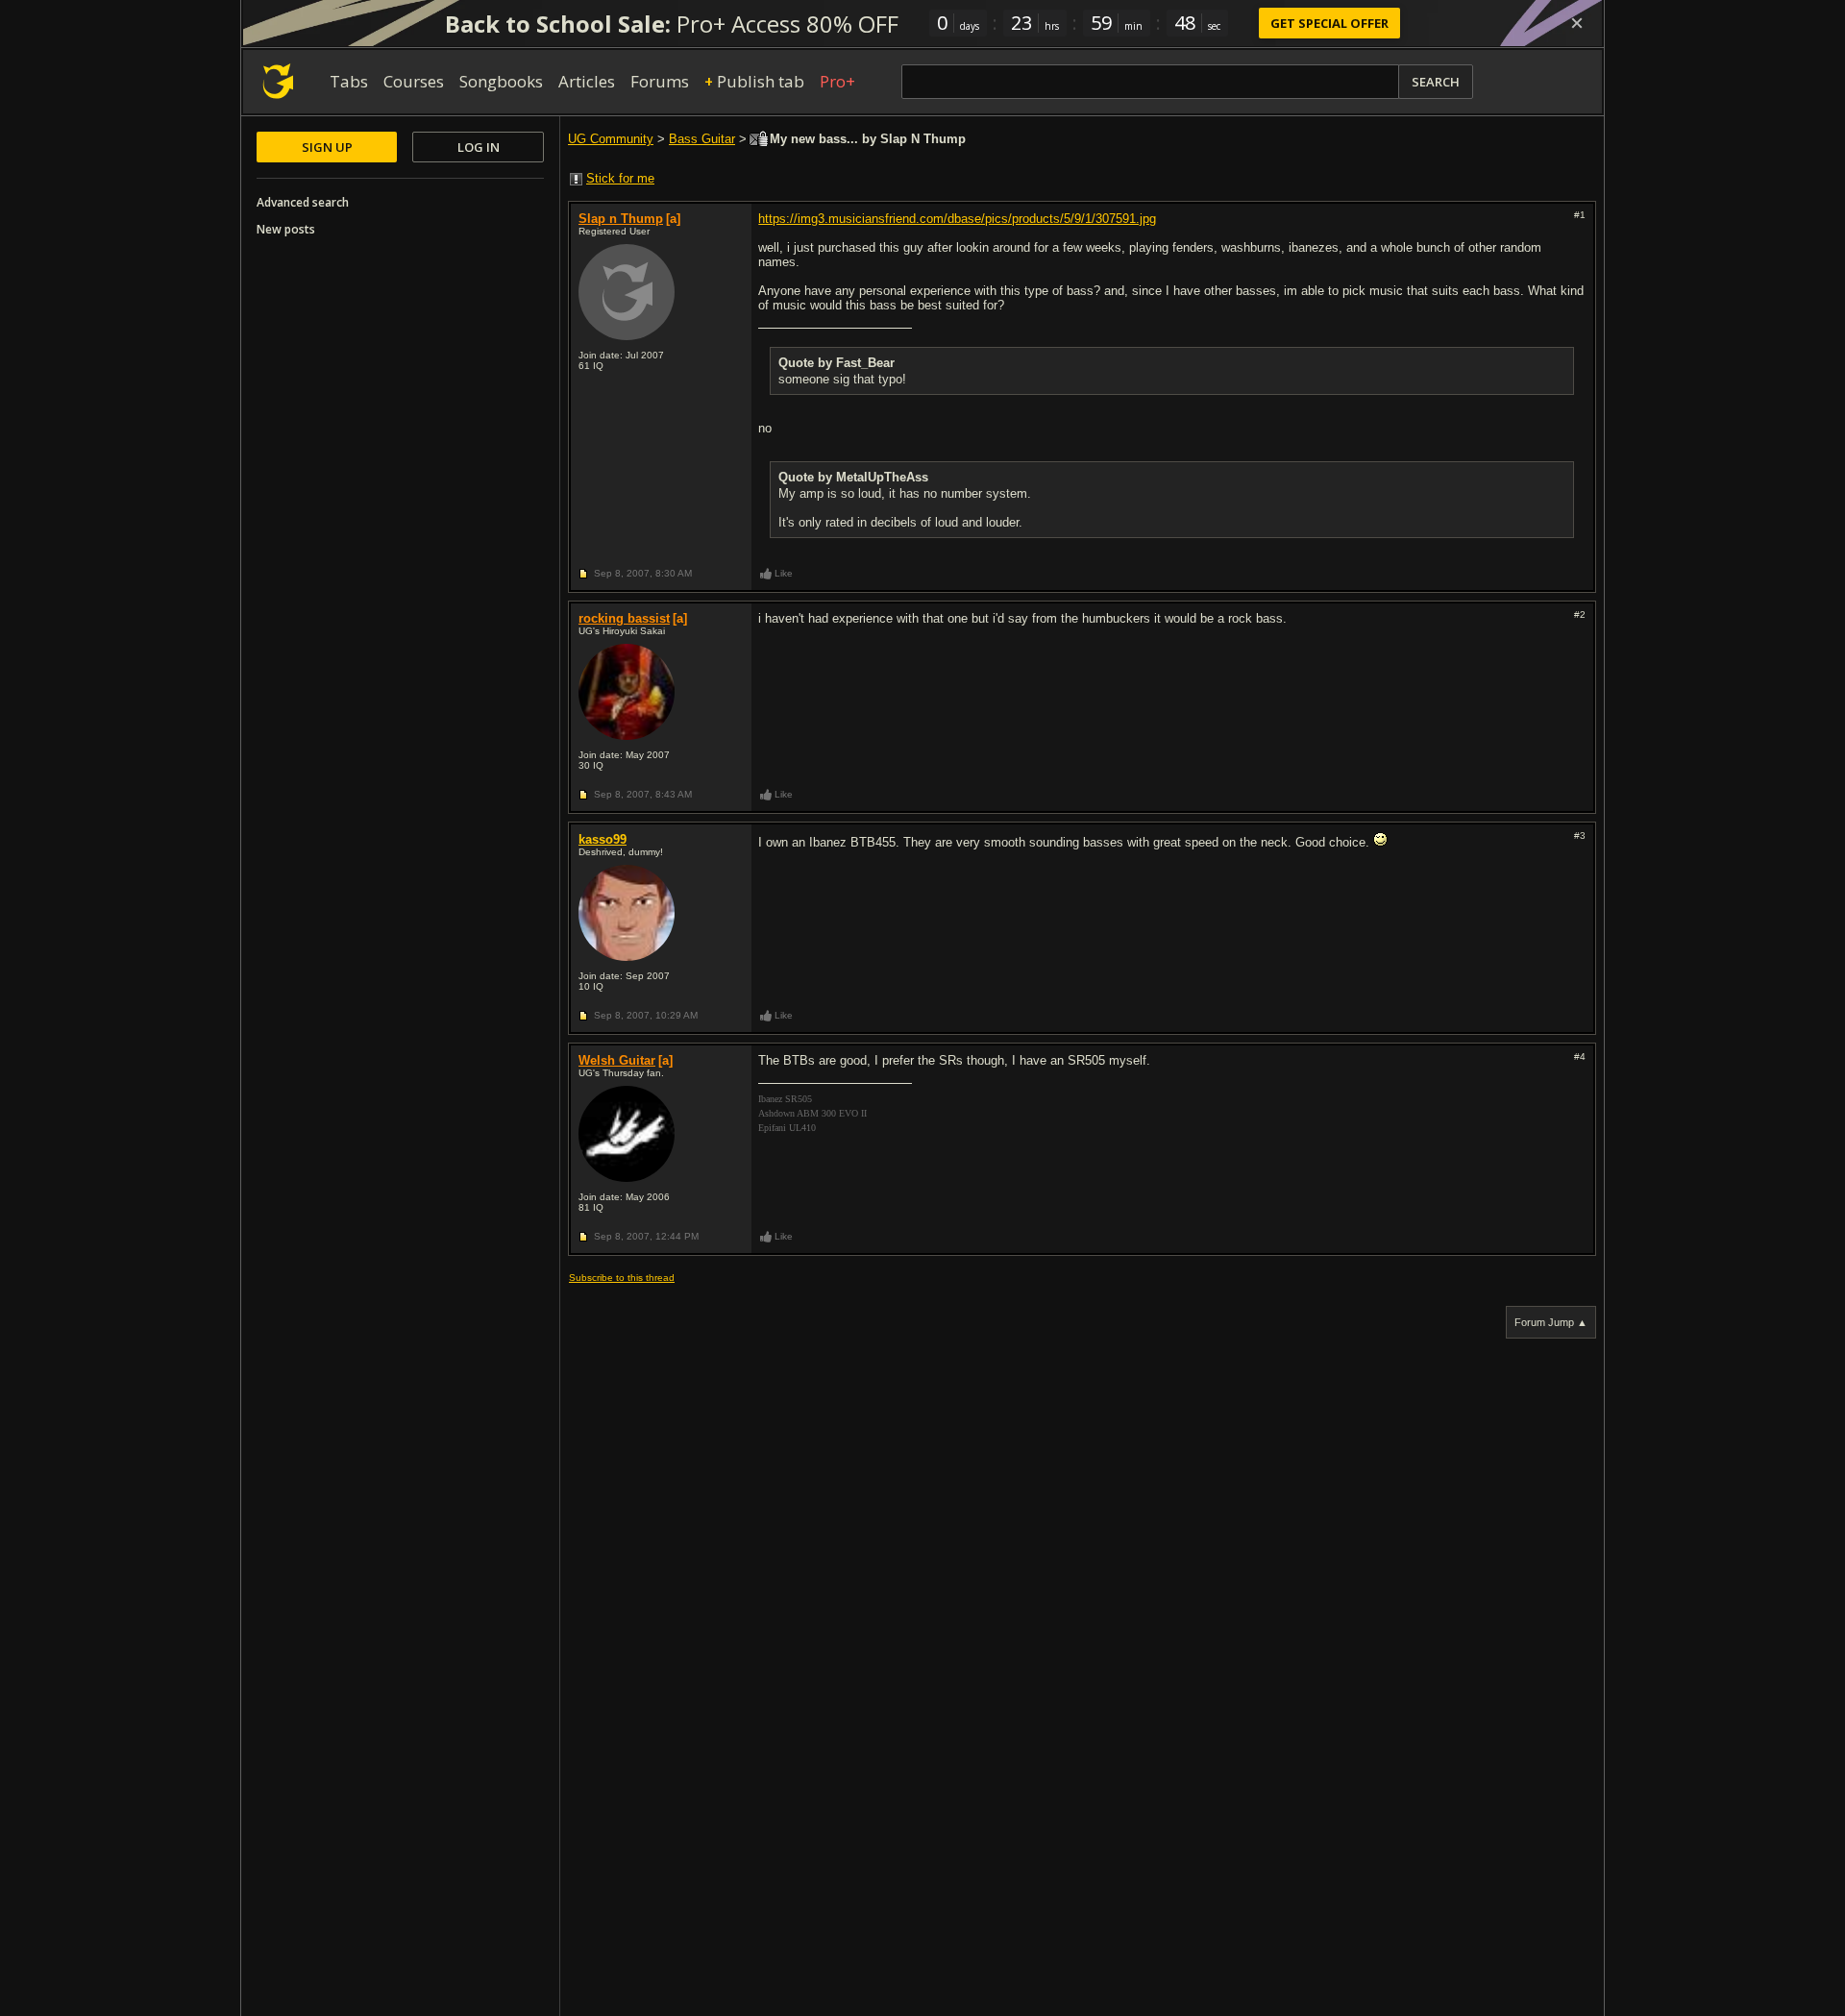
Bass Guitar (702, 139)
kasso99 (603, 839)
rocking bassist (624, 618)
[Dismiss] (1577, 23)
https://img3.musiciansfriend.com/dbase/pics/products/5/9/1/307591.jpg (957, 219)
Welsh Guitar (617, 1060)
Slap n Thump (621, 219)
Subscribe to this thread (622, 1278)
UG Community (611, 139)
